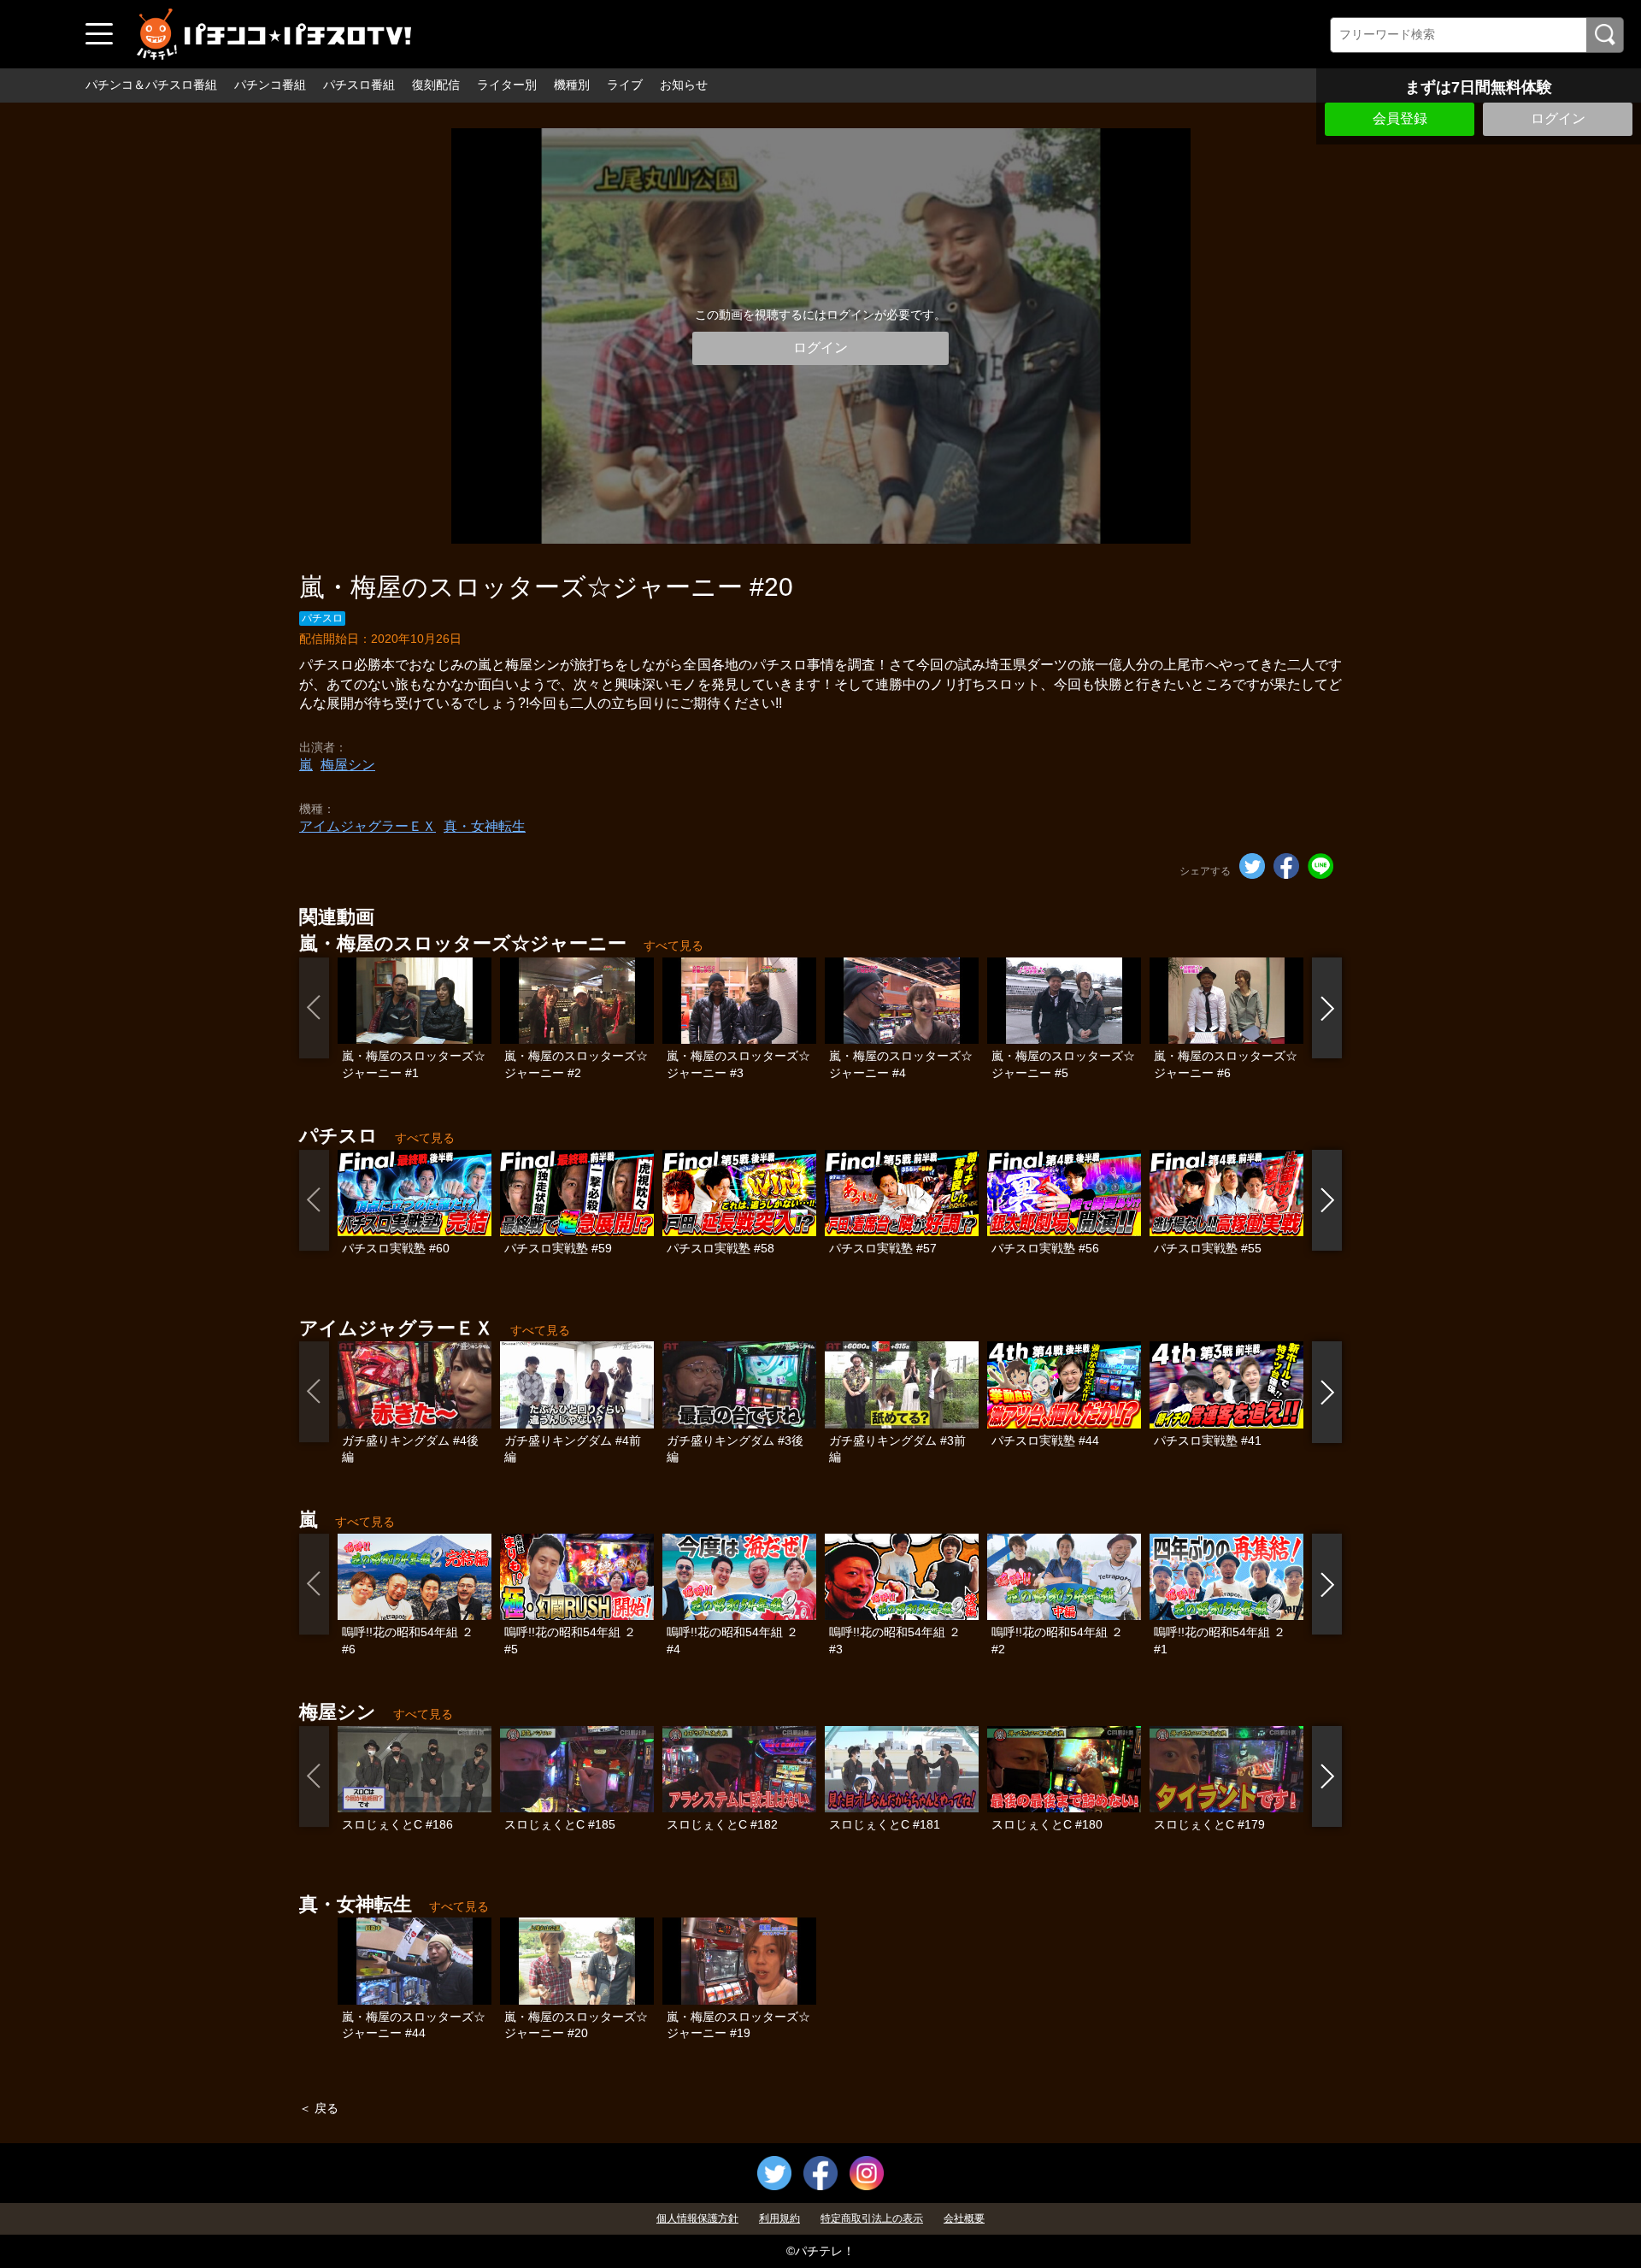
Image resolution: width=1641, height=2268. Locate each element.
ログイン (1558, 118)
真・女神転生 (485, 826)
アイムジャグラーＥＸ (368, 826)
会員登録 (1400, 118)
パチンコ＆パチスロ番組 (151, 85)
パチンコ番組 (270, 85)
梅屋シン (348, 765)
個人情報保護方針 (697, 2218)
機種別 (572, 85)
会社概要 (964, 2218)
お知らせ (684, 85)
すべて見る (673, 945)
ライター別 (507, 85)
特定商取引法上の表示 (872, 2218)
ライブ (625, 85)
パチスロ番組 (359, 85)
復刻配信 (436, 85)
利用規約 (779, 2218)
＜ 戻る (319, 2108)
